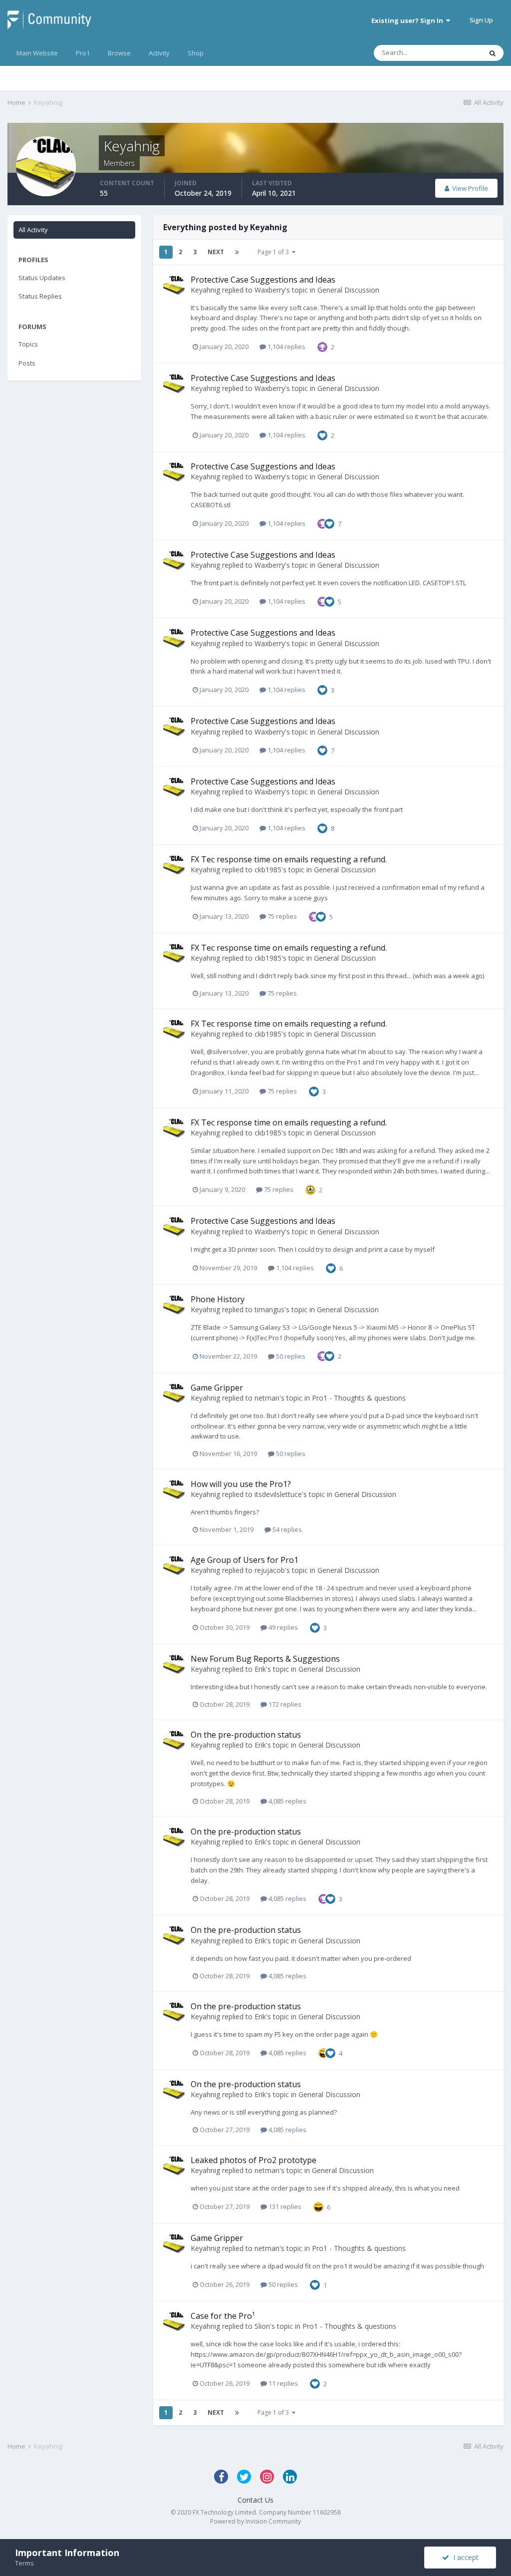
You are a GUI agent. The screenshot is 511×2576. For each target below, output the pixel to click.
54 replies (286, 1529)
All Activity (33, 230)
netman (267, 1398)
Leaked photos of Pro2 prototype (254, 2160)
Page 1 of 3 (275, 252)
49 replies (282, 1627)
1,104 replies (286, 347)
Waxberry (270, 290)
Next (216, 252)
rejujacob (270, 1570)
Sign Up (481, 20)
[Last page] (237, 252)
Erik (260, 1669)
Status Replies (40, 296)
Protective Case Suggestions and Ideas (263, 280)
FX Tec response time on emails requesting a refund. (289, 859)
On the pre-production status (246, 1735)
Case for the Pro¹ (223, 2316)
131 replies (284, 2207)
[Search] (493, 53)
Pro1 (83, 53)
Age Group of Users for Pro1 (245, 1560)
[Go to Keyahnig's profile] (174, 286)
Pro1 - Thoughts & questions (359, 1398)
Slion (262, 2326)
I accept (464, 2557)
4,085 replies (287, 1801)
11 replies (282, 2383)
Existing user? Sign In (409, 20)
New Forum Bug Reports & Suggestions (265, 1659)
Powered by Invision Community (255, 2521)
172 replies (284, 1704)
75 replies (281, 916)
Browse (119, 53)
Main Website (37, 53)
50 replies (290, 1356)
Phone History (218, 1299)
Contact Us (255, 2500)
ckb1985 (268, 870)
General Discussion (348, 290)
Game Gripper (217, 1388)
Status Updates (42, 278)
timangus (269, 1309)
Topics (28, 344)
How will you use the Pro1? (241, 1484)
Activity (159, 53)
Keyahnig (205, 290)
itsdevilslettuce (278, 1494)
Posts (27, 363)
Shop (196, 53)
